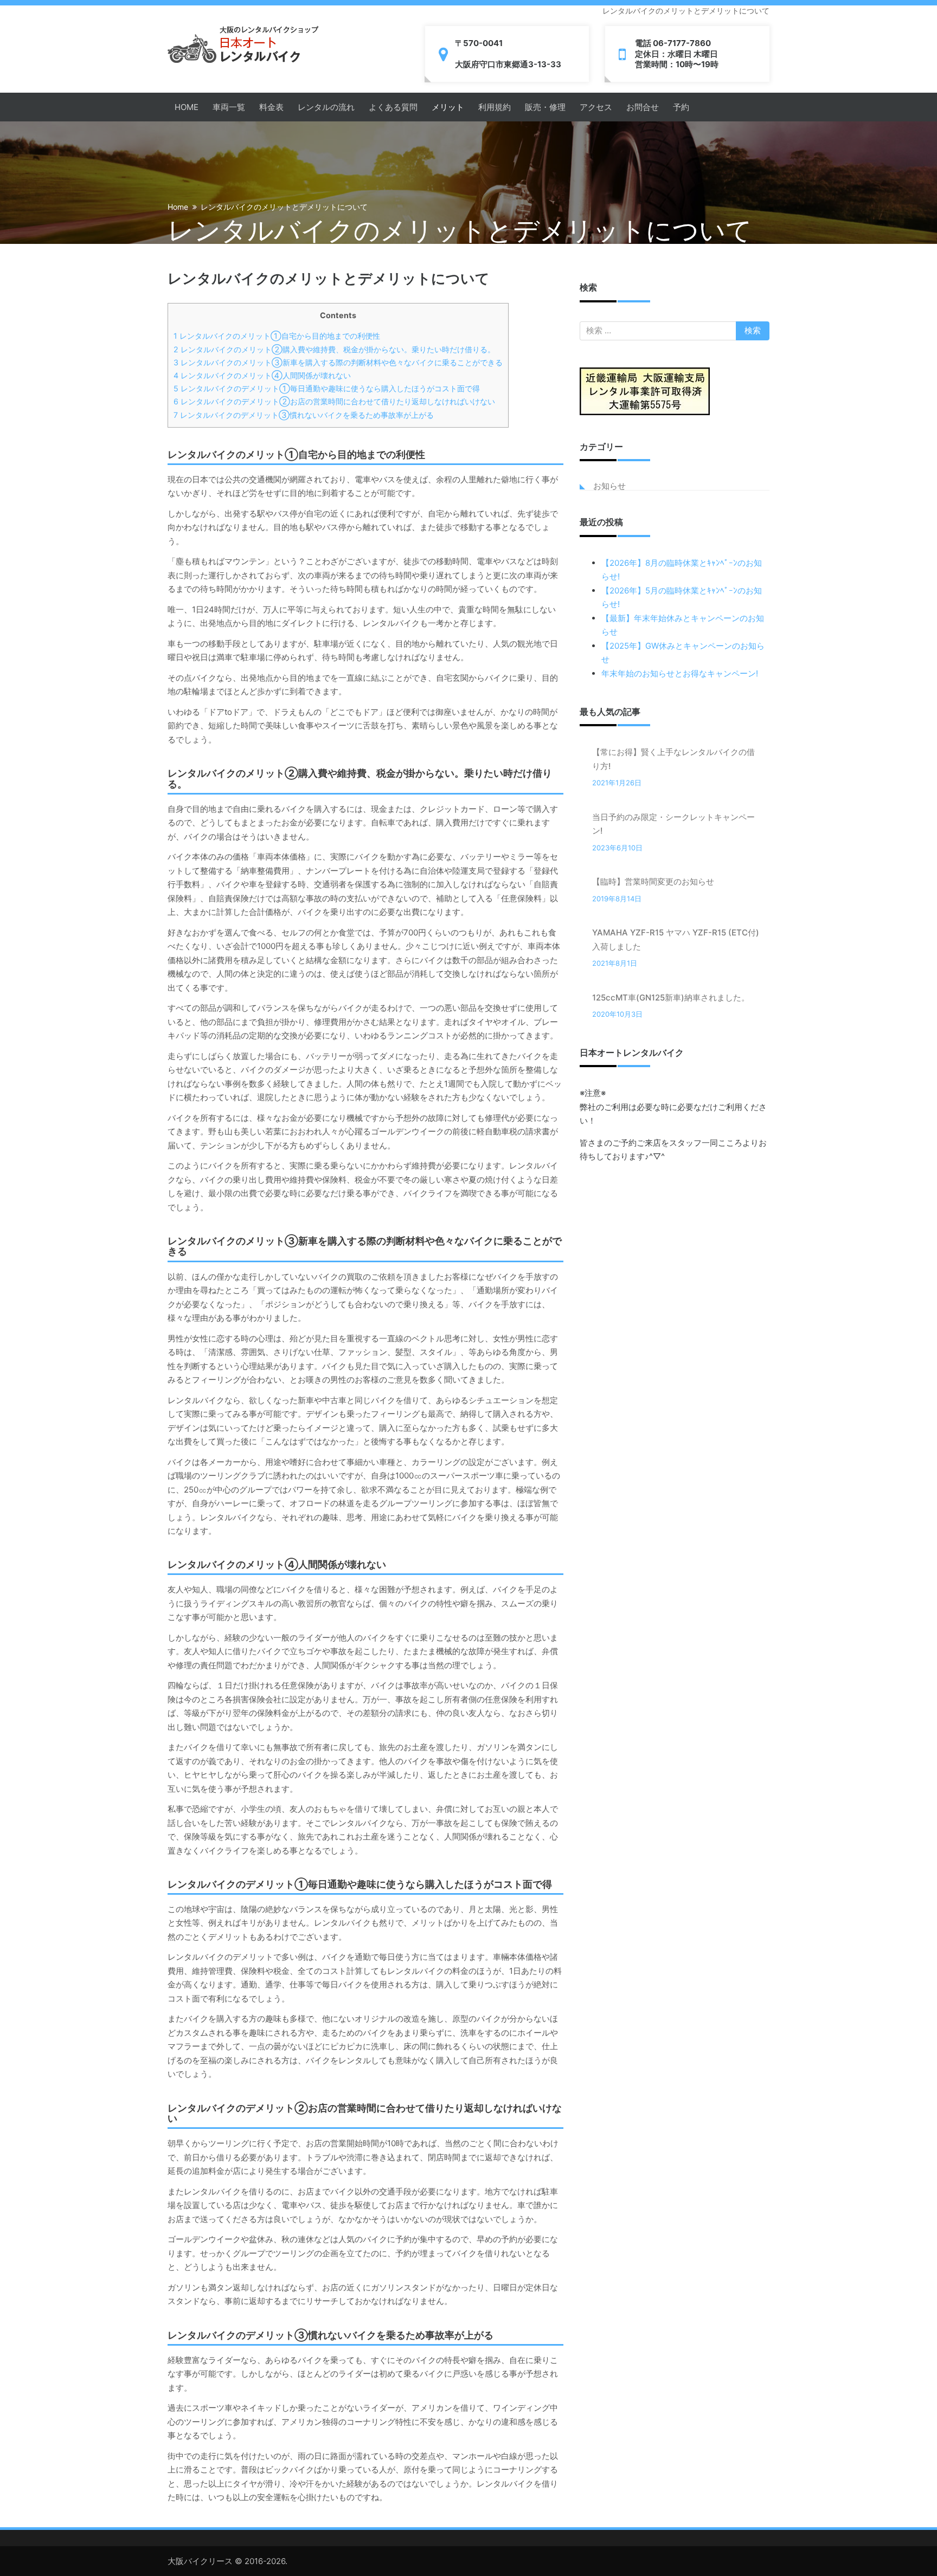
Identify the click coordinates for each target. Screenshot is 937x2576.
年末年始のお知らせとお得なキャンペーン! (680, 673)
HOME (187, 107)
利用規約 (495, 107)
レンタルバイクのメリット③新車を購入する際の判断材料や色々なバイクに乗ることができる (338, 362)
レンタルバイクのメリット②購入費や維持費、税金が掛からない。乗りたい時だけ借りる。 (334, 349)
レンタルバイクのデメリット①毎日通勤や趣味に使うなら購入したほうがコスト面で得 (327, 388)
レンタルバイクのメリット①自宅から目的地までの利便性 (277, 336)
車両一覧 (229, 107)
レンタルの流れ (326, 107)
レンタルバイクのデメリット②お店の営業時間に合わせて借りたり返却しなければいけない (334, 401)
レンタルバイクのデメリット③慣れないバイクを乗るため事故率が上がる (304, 415)
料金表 (271, 107)
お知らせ (609, 486)
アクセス (596, 107)
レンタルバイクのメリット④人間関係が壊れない (262, 375)
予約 (681, 107)
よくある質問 (393, 107)
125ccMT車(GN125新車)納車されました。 (671, 998)
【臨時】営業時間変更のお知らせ (653, 882)
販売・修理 (545, 107)
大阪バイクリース (200, 2561)
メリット (448, 107)
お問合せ (643, 107)
